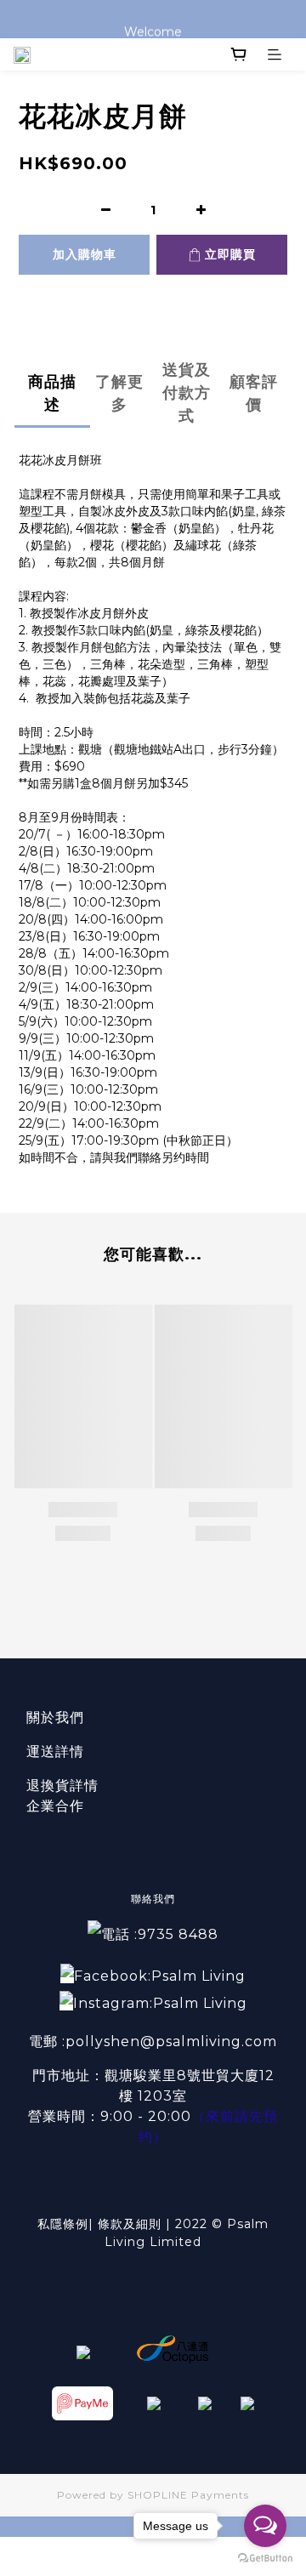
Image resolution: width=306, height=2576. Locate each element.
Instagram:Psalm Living (160, 2003)
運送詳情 (55, 1751)
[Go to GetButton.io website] (265, 2559)
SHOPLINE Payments (188, 2495)
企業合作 (55, 1806)
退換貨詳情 (62, 1786)
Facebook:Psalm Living (160, 1976)
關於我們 (55, 1717)
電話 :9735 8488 (160, 1934)
